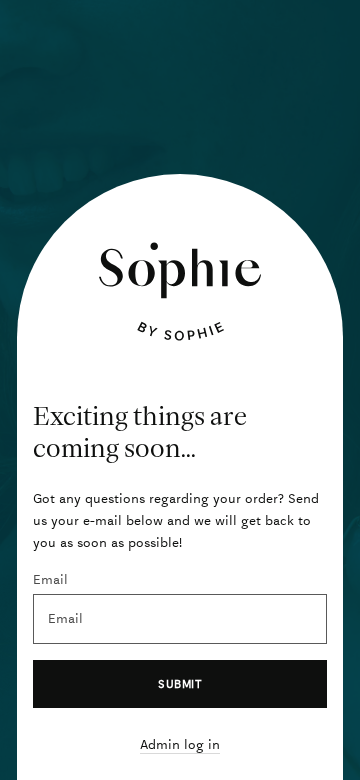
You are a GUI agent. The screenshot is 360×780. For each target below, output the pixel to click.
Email (50, 579)
